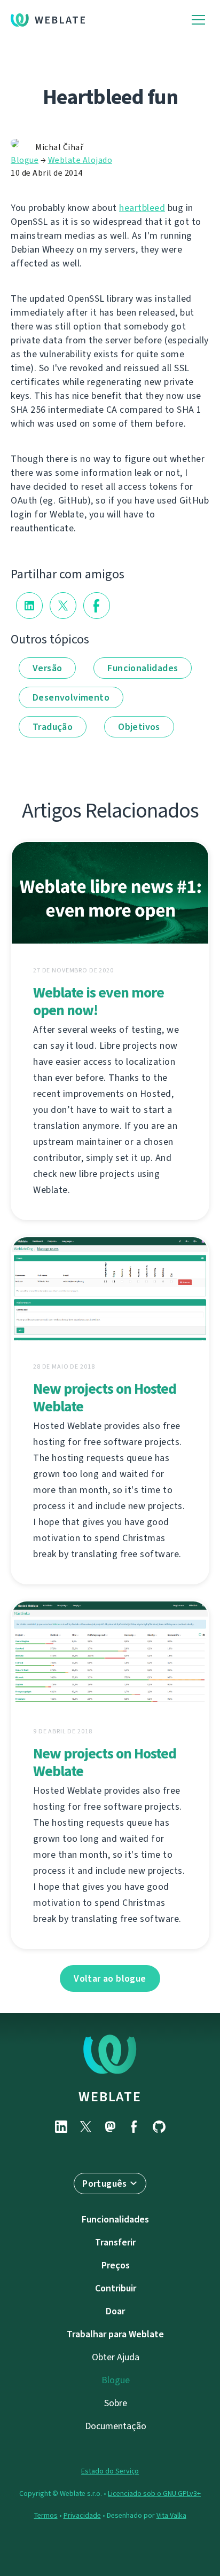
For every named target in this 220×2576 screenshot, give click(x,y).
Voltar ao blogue (110, 1978)
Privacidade (82, 2515)
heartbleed (142, 208)
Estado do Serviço (110, 2471)
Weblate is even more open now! (99, 1001)
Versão (47, 668)
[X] (85, 2127)
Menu (198, 20)
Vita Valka (171, 2515)
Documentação (116, 2426)
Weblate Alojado (80, 160)
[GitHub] (159, 2127)
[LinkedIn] (61, 2127)
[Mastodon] (110, 2127)
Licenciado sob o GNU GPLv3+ (154, 2493)
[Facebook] (135, 2127)
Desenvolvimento (71, 697)
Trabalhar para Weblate (115, 2334)
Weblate (61, 20)
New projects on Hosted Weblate (105, 1397)
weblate (110, 2096)
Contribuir (116, 2288)
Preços (116, 2265)
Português (105, 2184)
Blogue (25, 160)
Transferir (115, 2242)
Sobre (116, 2403)
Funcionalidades (143, 668)
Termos (46, 2515)
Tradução (53, 727)
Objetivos (139, 727)
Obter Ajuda (116, 2357)
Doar (115, 2311)
